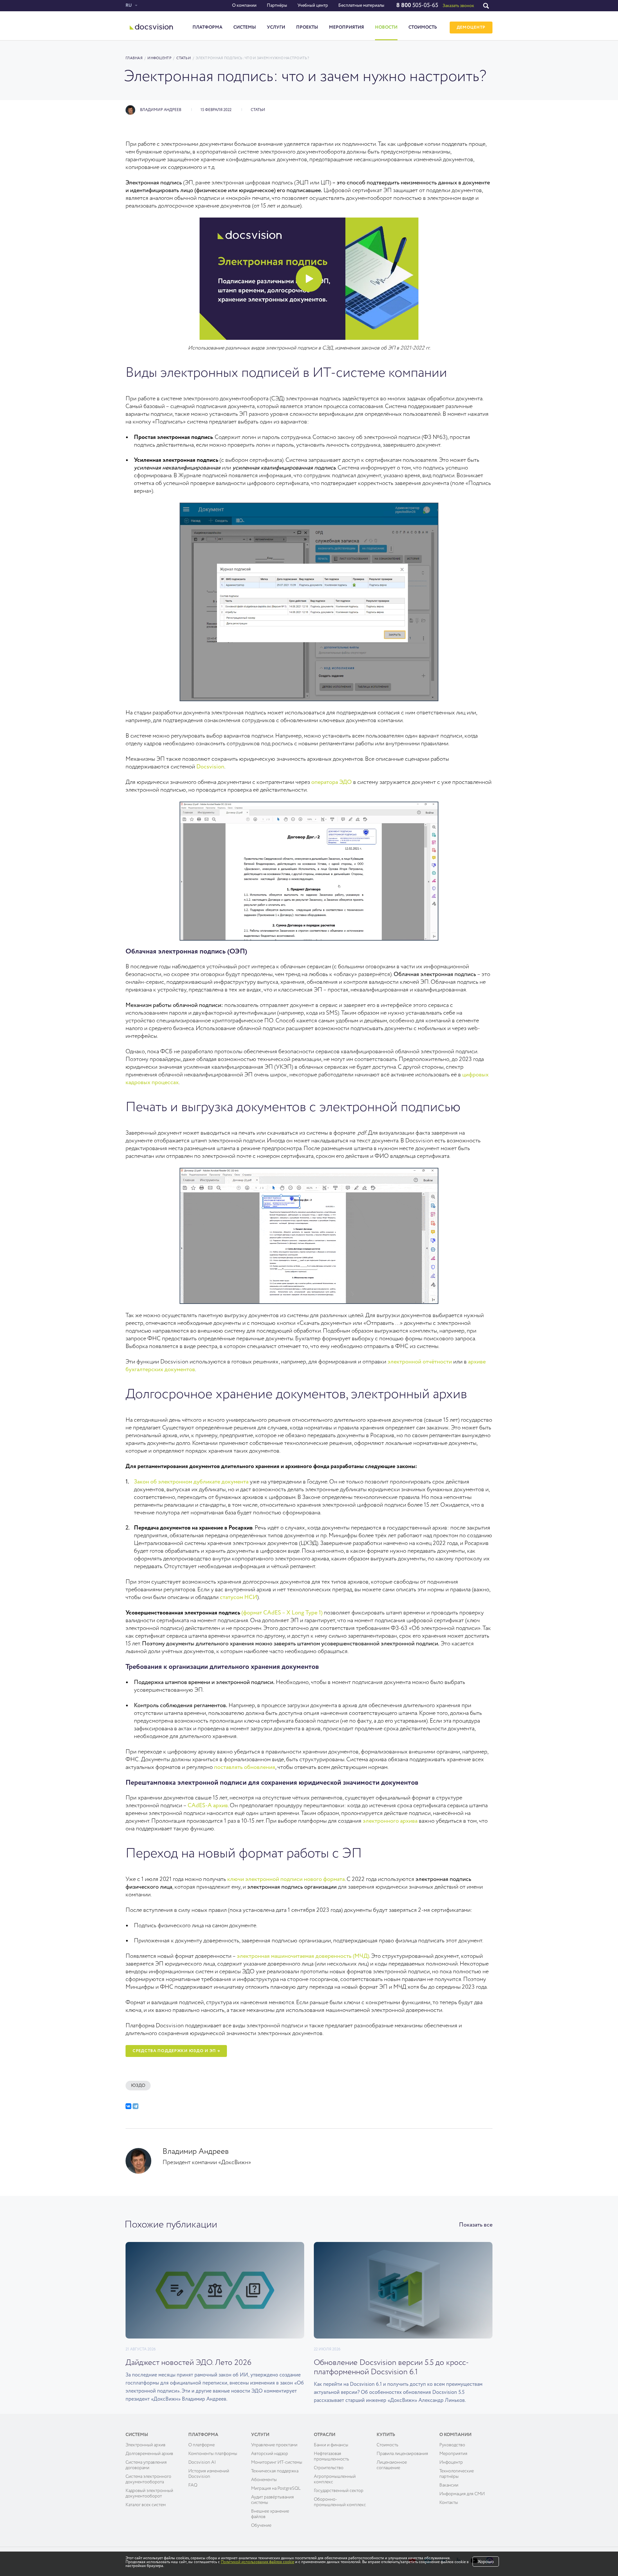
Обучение (261, 2525)
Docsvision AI (202, 2462)
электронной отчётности (420, 1362)
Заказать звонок (458, 6)
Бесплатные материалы (361, 5)
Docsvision (210, 767)
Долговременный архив (149, 2454)
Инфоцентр (159, 58)
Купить (386, 2435)
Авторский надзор (270, 2454)
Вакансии (449, 2485)
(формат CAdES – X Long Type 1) (282, 1613)
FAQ (193, 2485)
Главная (134, 58)
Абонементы (264, 2480)
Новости (386, 27)
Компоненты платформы (213, 2454)
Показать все (476, 2225)
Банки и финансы (331, 2445)
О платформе (201, 2445)
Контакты (449, 2503)
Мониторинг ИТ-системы (277, 2462)
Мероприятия (346, 27)
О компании (244, 5)
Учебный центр (313, 5)
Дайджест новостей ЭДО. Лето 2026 (188, 2363)
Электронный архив (145, 2445)
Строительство (329, 2468)
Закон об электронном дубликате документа (191, 1482)
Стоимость (423, 27)
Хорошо (486, 2562)
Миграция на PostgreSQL (276, 2488)
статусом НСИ (239, 1597)
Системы (245, 27)
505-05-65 (417, 5)
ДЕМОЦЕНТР (471, 28)
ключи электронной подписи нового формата (286, 1879)
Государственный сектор (339, 2491)
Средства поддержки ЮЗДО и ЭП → (176, 2051)
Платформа (207, 27)
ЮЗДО (138, 2086)
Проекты (307, 27)
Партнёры (277, 5)
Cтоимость (387, 2445)
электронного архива (390, 1821)
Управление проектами (274, 2445)
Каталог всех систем (146, 2505)
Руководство (452, 2445)
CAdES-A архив (208, 1806)
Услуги (276, 27)
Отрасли (325, 2435)
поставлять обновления (245, 1767)
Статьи (184, 58)
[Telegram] (136, 2106)
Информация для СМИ (462, 2494)
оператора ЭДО (332, 782)
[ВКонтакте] (128, 2106)
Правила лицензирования (402, 2454)
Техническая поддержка (275, 2471)
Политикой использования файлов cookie (257, 2562)
